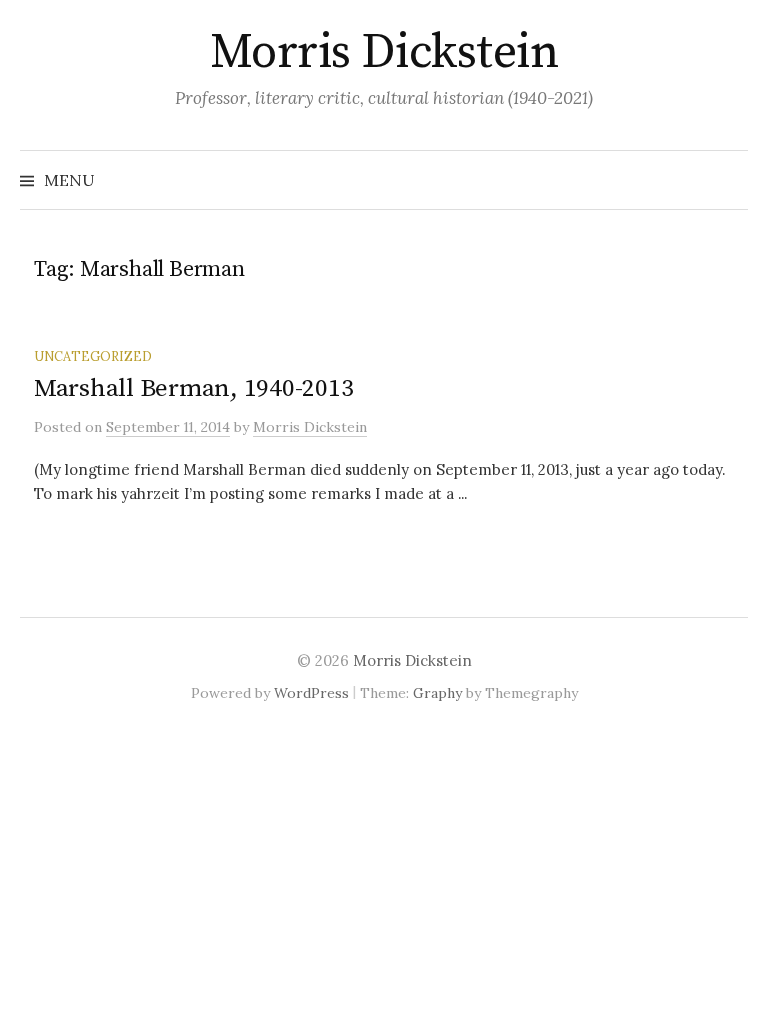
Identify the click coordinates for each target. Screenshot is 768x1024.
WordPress (311, 693)
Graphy (437, 693)
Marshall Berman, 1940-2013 (193, 388)
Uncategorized (93, 356)
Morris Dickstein (384, 53)
